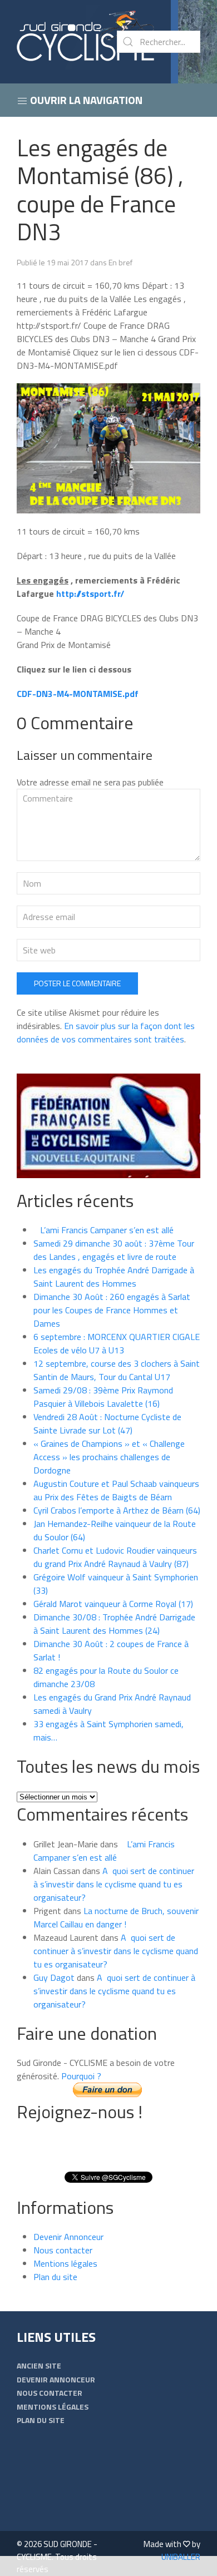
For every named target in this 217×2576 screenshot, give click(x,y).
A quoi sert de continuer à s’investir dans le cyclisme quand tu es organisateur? (114, 1884)
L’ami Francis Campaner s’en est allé (103, 1230)
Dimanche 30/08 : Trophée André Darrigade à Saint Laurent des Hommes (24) (114, 1624)
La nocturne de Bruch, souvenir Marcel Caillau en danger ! (116, 1917)
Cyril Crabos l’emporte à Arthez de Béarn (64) (117, 1510)
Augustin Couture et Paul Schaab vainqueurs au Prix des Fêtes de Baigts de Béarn (116, 1490)
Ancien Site (39, 2365)
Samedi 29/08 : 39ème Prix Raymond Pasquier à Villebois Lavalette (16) (103, 1397)
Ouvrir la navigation (85, 100)
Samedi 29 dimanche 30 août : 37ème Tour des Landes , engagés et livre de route (114, 1250)
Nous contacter (63, 2250)
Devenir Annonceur (68, 2237)
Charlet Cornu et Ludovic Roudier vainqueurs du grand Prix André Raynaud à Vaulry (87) (115, 1557)
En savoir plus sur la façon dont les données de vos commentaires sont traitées (106, 1032)
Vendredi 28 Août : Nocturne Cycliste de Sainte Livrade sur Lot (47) (107, 1423)
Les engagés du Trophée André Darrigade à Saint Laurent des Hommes (114, 1277)
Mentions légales (65, 2263)
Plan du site (55, 2277)
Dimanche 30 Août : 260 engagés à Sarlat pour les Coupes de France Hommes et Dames (112, 1310)
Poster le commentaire (77, 983)
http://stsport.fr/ (90, 594)
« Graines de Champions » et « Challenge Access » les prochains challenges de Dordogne (109, 1457)
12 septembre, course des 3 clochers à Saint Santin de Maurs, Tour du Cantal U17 (117, 1370)
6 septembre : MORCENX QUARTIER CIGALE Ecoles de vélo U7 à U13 (117, 1343)
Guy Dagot (54, 1977)
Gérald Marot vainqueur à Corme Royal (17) (113, 1604)
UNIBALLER (181, 2557)
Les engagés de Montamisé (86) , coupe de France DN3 (100, 189)
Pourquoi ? (81, 2076)
